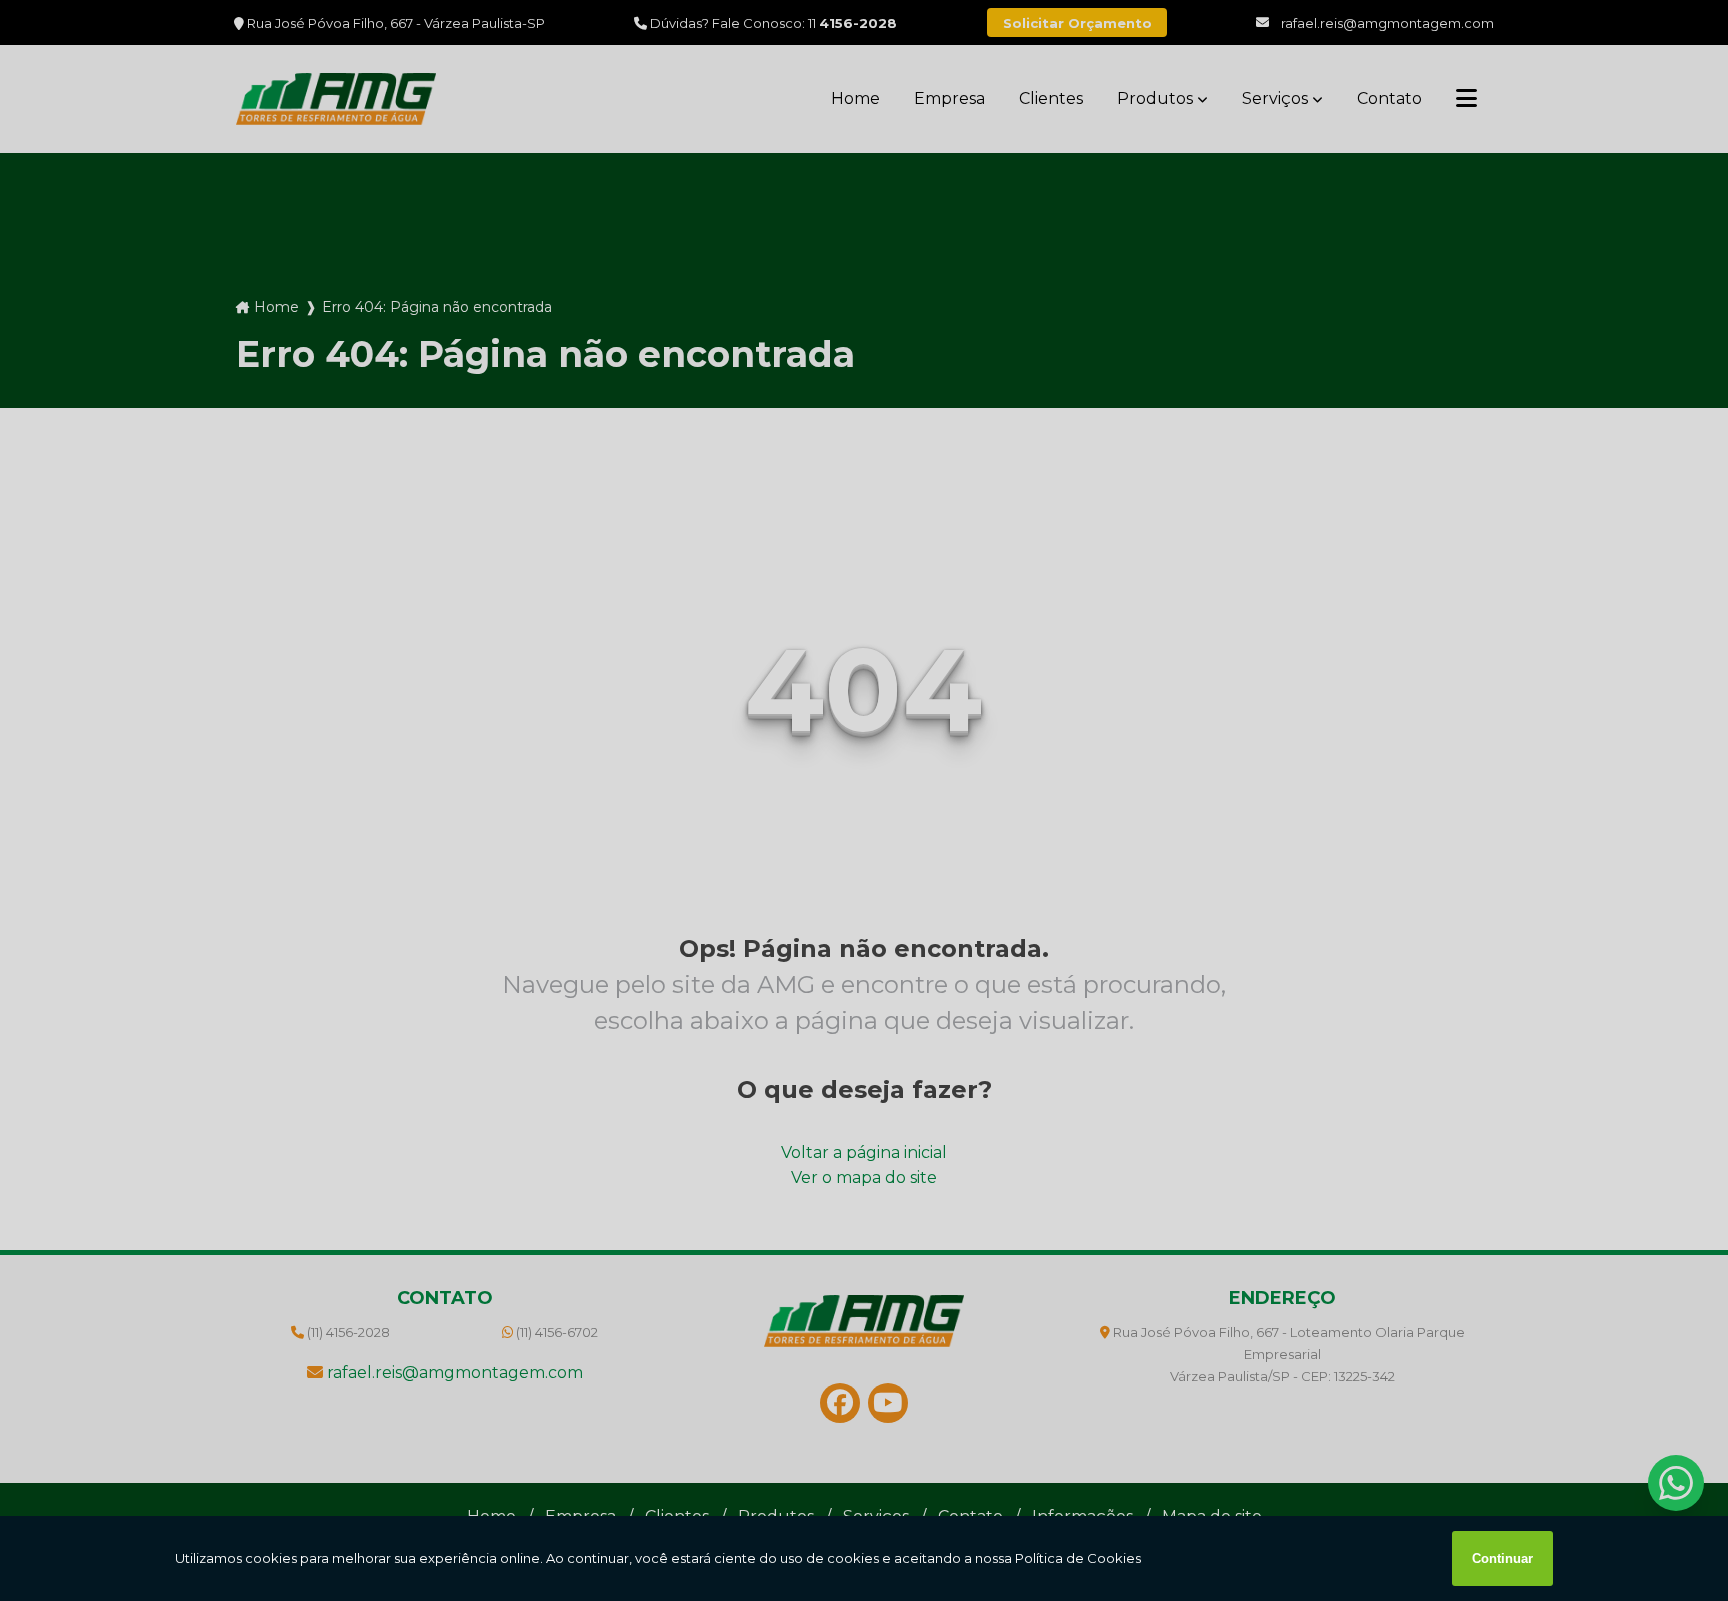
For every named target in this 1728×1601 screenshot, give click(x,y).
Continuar (1502, 1558)
